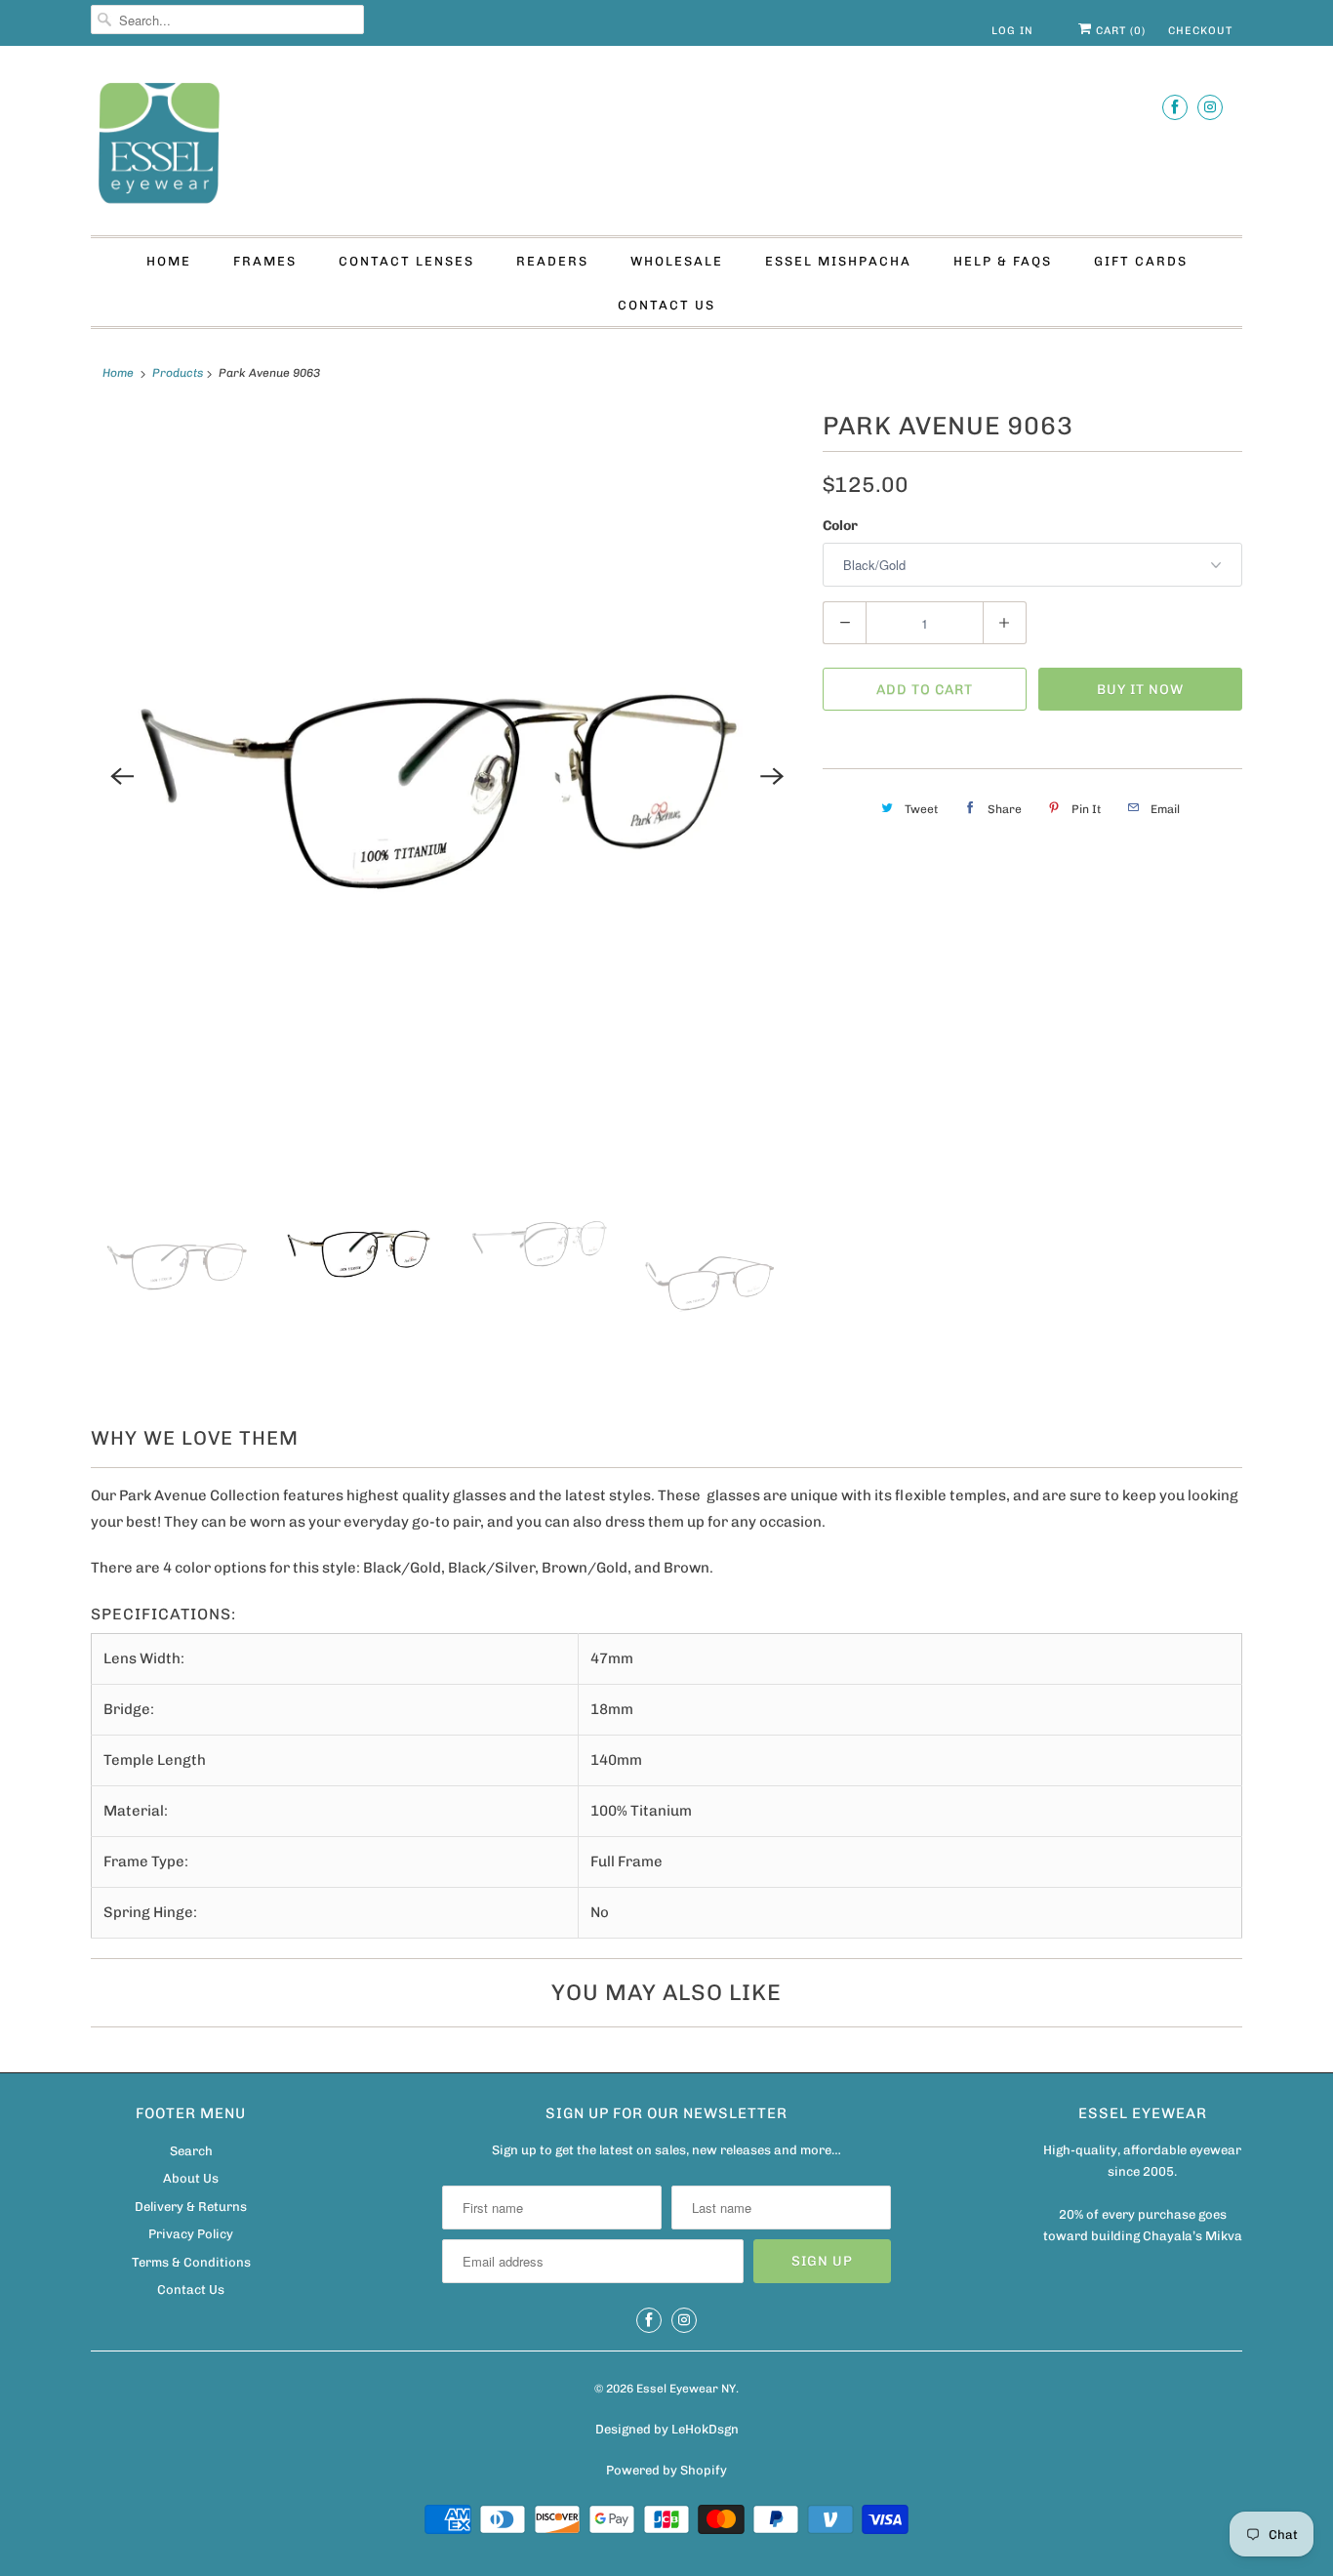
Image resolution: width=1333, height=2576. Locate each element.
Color (840, 526)
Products (178, 373)
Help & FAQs (1003, 261)
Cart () (1119, 31)
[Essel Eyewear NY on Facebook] (1175, 107)
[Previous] (122, 777)
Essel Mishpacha (838, 261)
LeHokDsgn (705, 2429)
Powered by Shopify (666, 2470)
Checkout (1200, 31)
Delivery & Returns (191, 2207)
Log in (1012, 31)
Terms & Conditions (191, 2262)
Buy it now (1140, 690)
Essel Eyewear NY (686, 2389)
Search (191, 2151)
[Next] (772, 777)
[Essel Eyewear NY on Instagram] (1210, 107)
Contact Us (666, 305)
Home (169, 261)
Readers (552, 261)
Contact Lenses (406, 261)
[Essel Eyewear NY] (666, 145)
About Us (191, 2178)
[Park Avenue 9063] (447, 777)
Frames (265, 261)
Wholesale (677, 261)
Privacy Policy (191, 2234)
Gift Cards (1141, 261)
